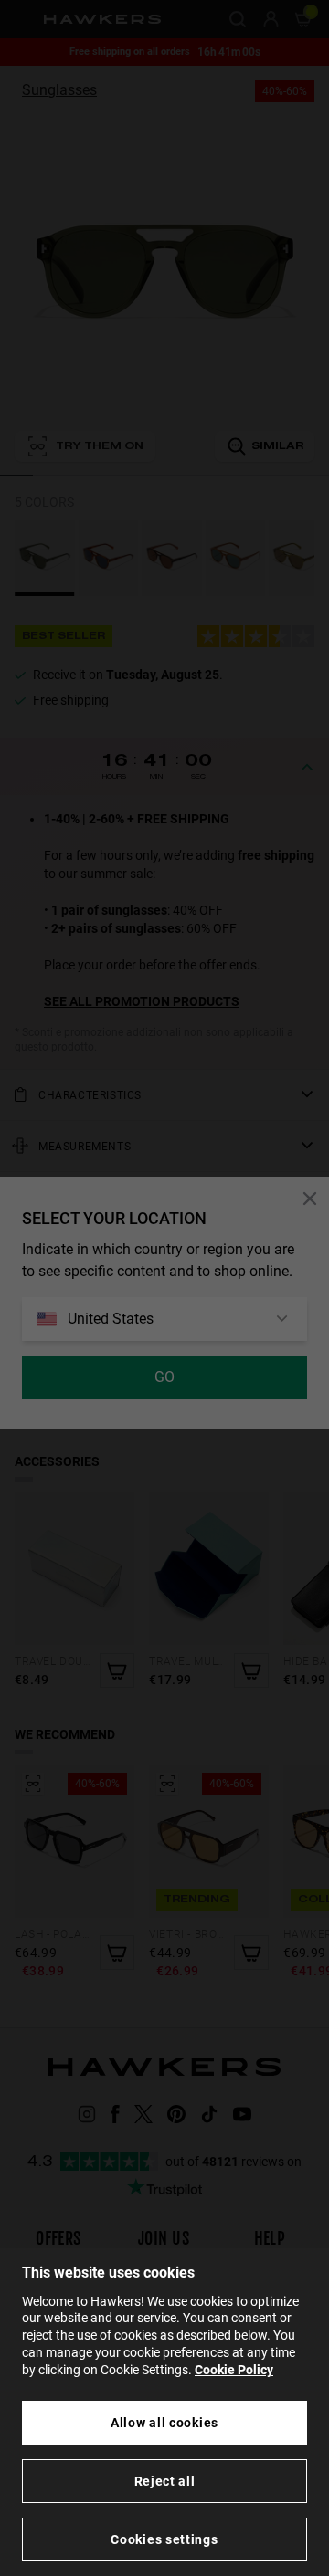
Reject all (165, 2481)
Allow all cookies (164, 2423)
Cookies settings (164, 2539)
